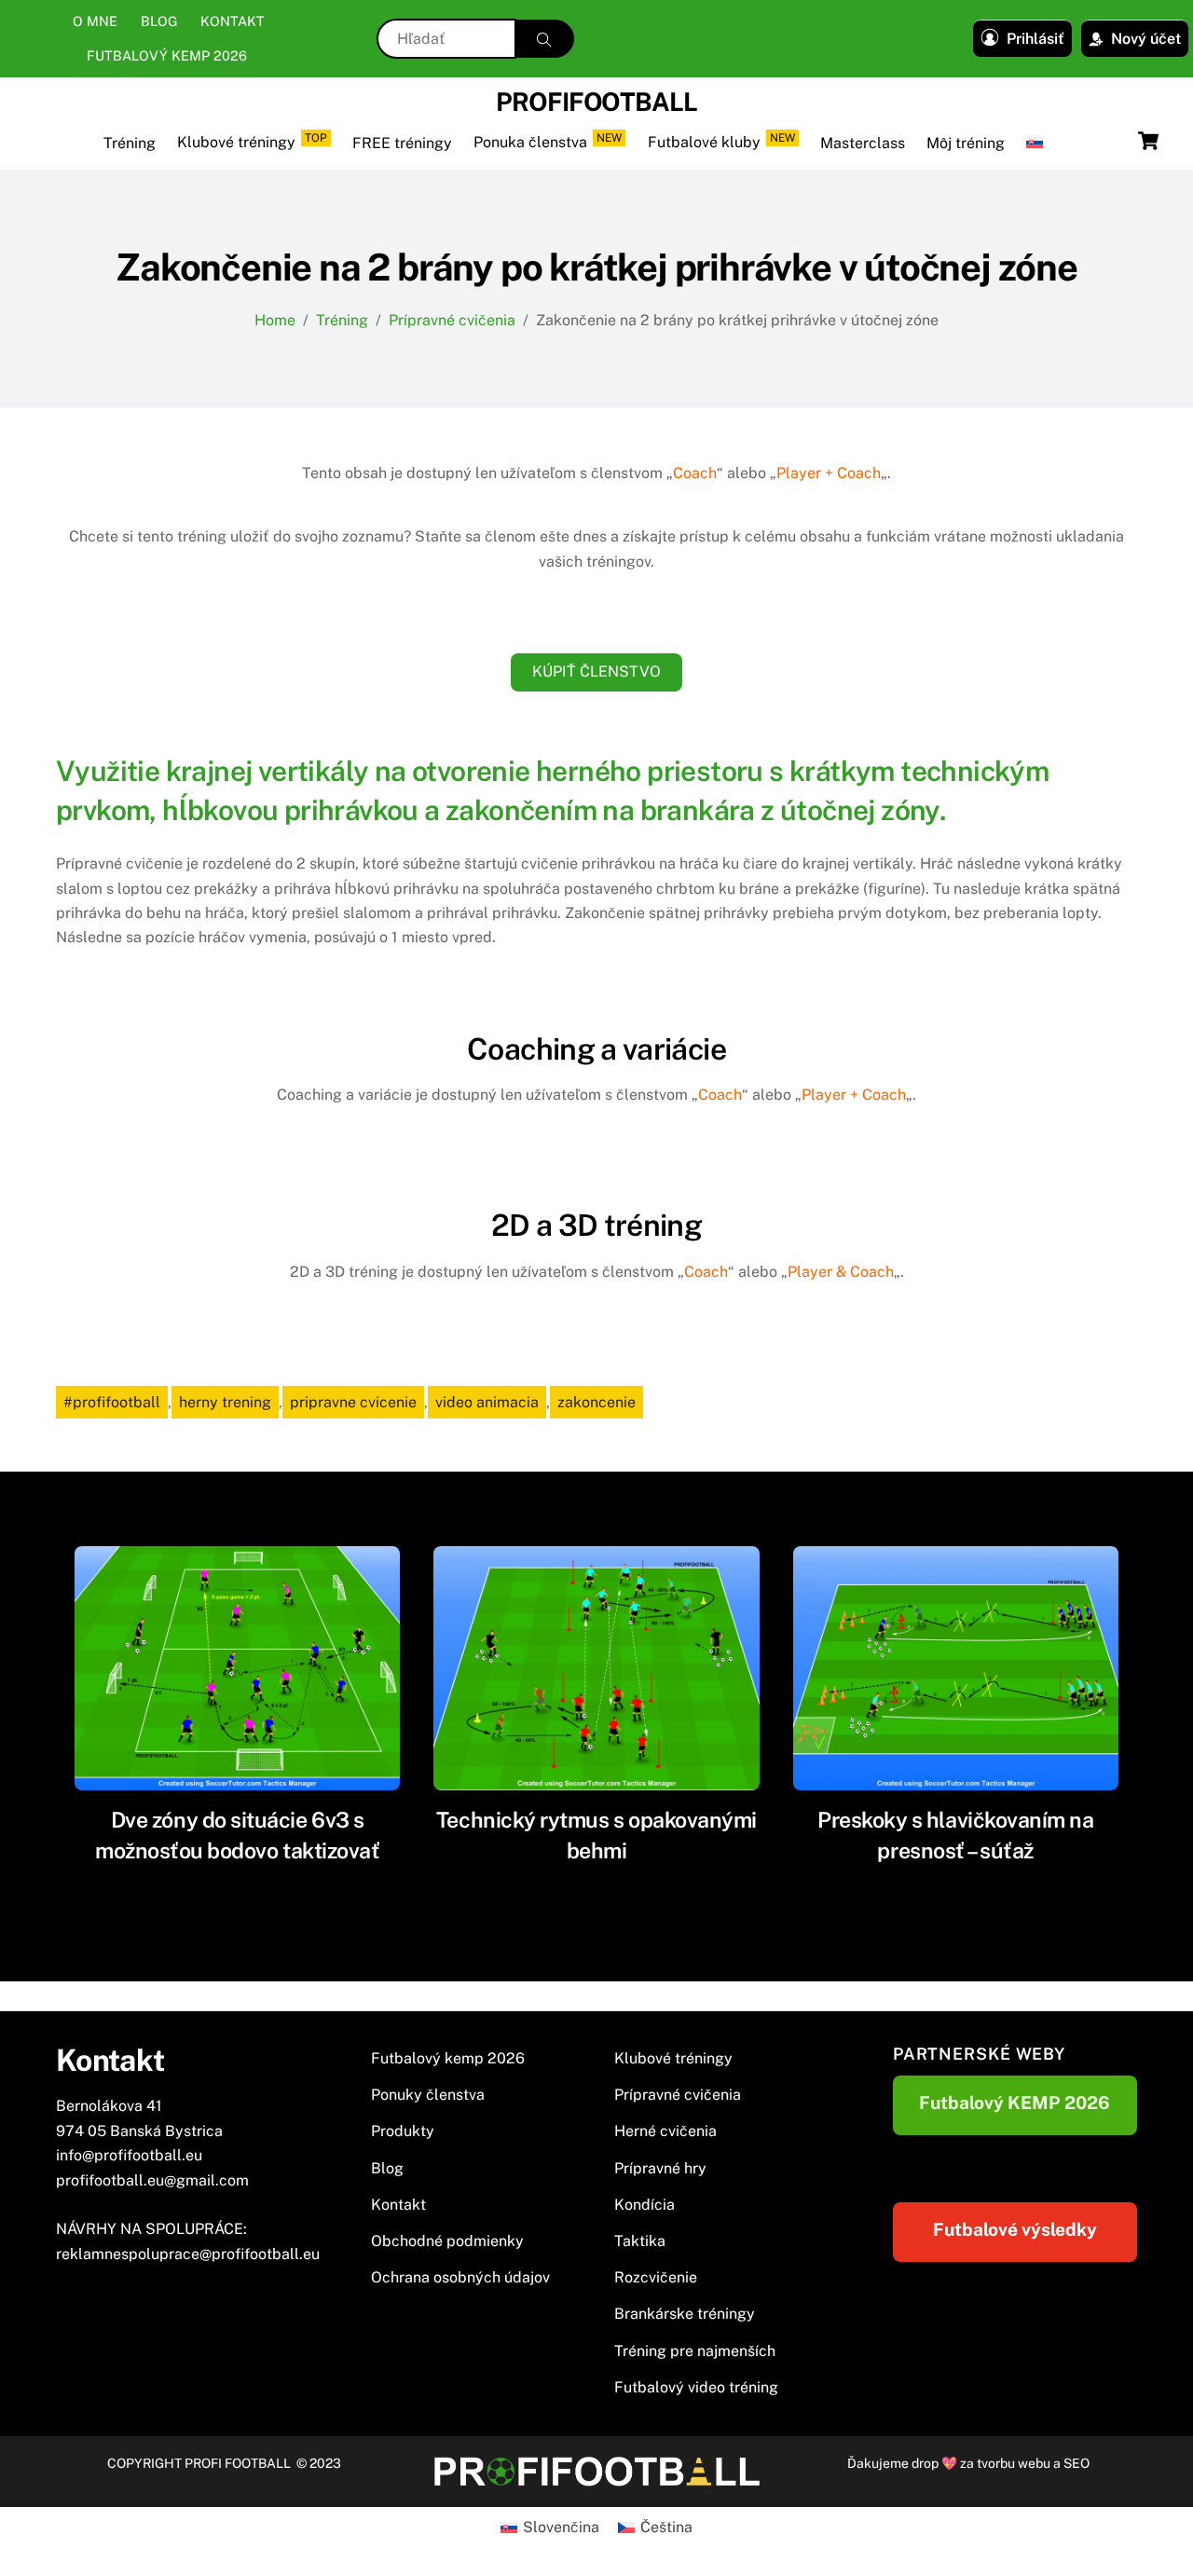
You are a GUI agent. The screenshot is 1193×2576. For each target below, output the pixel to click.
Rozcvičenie (656, 2277)
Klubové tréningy (252, 141)
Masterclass (863, 143)
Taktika (640, 2241)
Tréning (130, 143)
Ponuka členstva (548, 141)
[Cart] (1148, 141)
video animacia (487, 1402)
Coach (695, 473)
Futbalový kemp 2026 (167, 55)
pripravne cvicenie (353, 1402)
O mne (95, 21)
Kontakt (233, 21)
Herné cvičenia (665, 2131)
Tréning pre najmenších (695, 2351)
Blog (159, 21)
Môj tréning (966, 143)
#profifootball (112, 1402)
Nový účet (1146, 39)
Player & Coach (841, 1272)
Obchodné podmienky (447, 2241)
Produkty (403, 2131)
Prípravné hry (660, 2168)
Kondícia (644, 2205)
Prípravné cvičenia (678, 2095)
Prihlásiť (1035, 39)
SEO (1076, 2463)
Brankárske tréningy (685, 2314)
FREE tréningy (402, 143)
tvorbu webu (1014, 2463)
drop (926, 2463)
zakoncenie (596, 1402)
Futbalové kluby (721, 141)
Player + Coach (829, 473)
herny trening (225, 1402)
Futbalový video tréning (696, 2387)
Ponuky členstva (428, 2095)
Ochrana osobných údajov (460, 2277)
